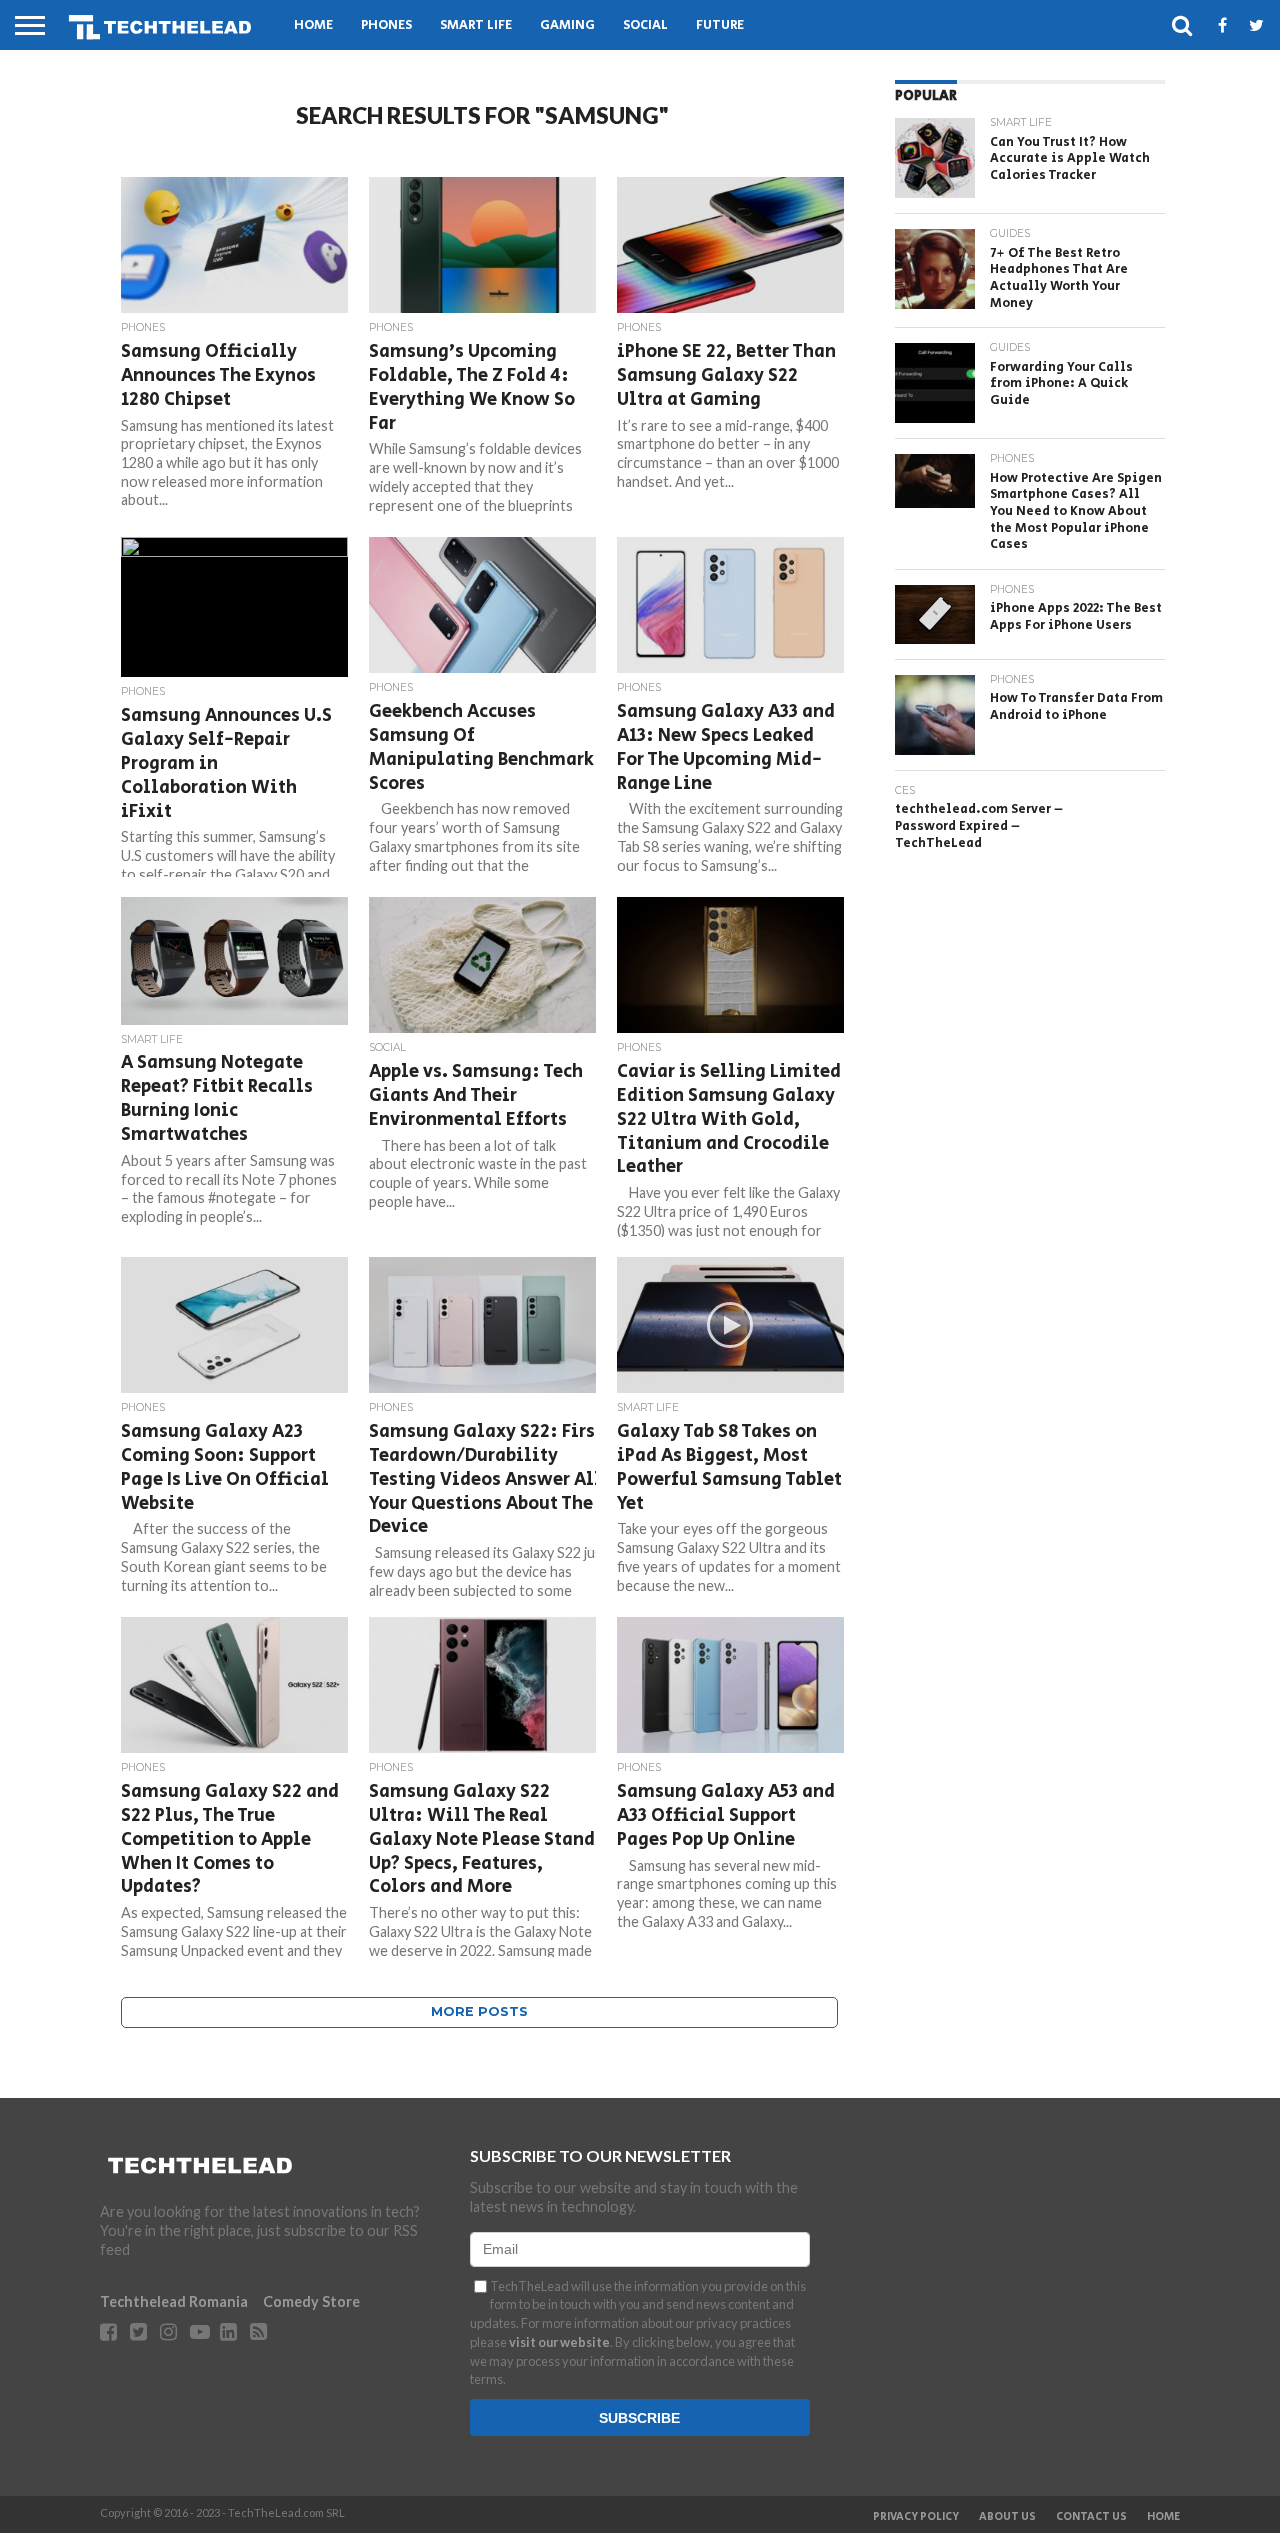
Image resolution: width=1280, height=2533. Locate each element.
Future (720, 25)
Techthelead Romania (174, 2301)
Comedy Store (311, 2301)
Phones (386, 25)
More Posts (479, 2011)
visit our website (559, 2342)
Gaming (567, 25)
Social (645, 25)
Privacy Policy (916, 2517)
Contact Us (1091, 2517)
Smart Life (476, 25)
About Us (1007, 2517)
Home (313, 25)
